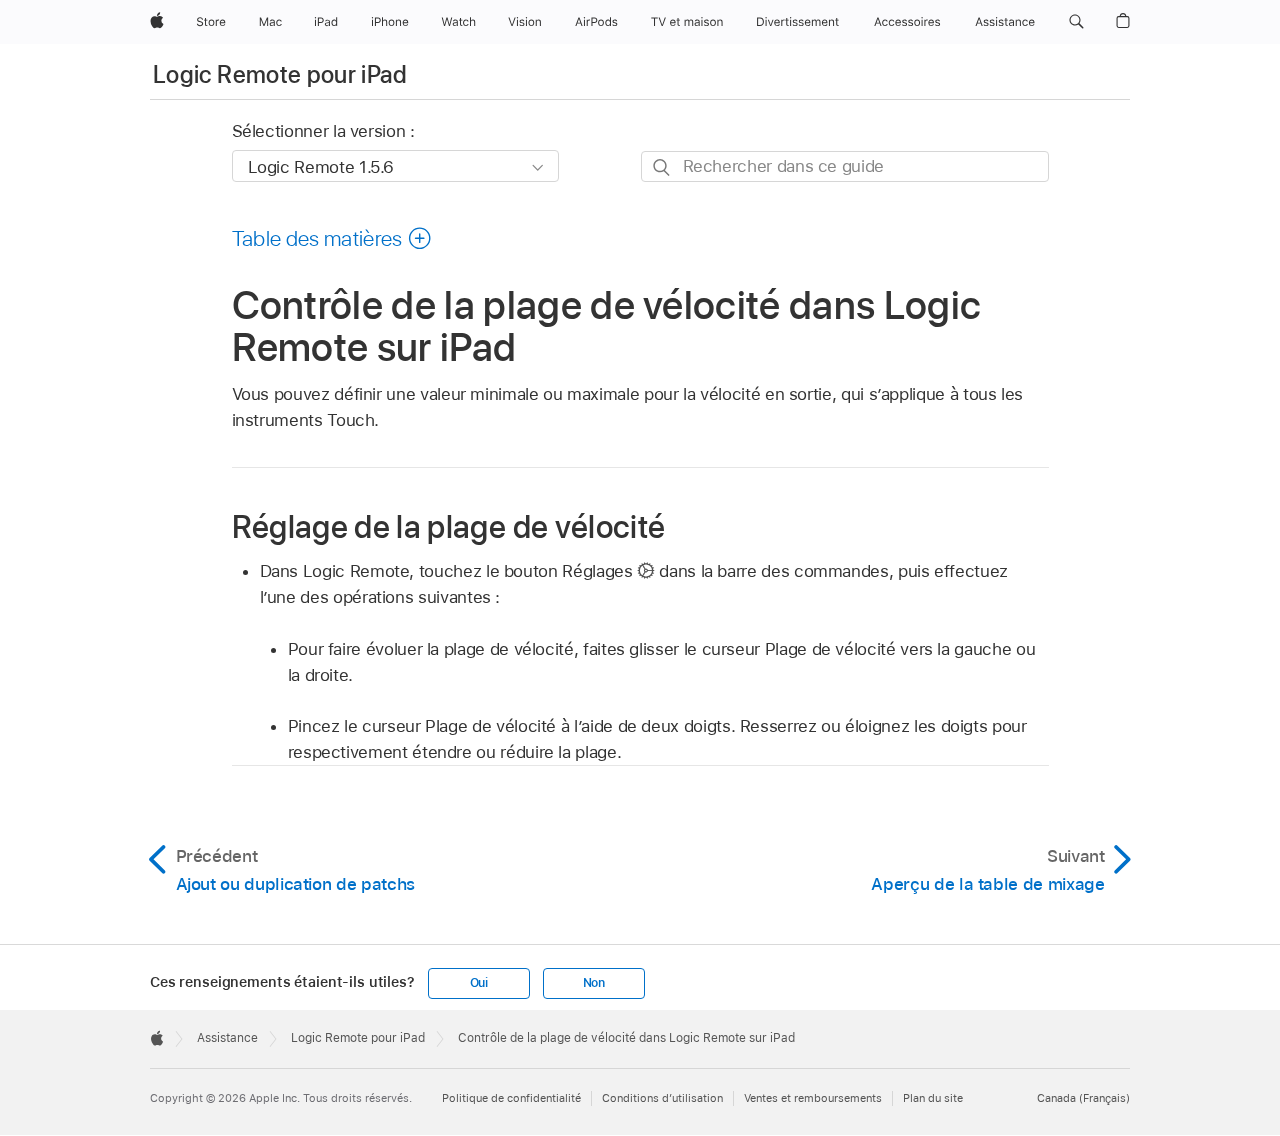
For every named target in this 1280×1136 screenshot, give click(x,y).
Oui (479, 983)
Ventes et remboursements (813, 1098)
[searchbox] (845, 166)
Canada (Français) (1083, 1098)
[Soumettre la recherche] (662, 167)
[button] (1076, 22)
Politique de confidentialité (511, 1098)
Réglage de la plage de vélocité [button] (449, 526)
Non (594, 983)
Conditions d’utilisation (662, 1098)
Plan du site (933, 1098)
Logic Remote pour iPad (280, 74)
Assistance (227, 1038)
